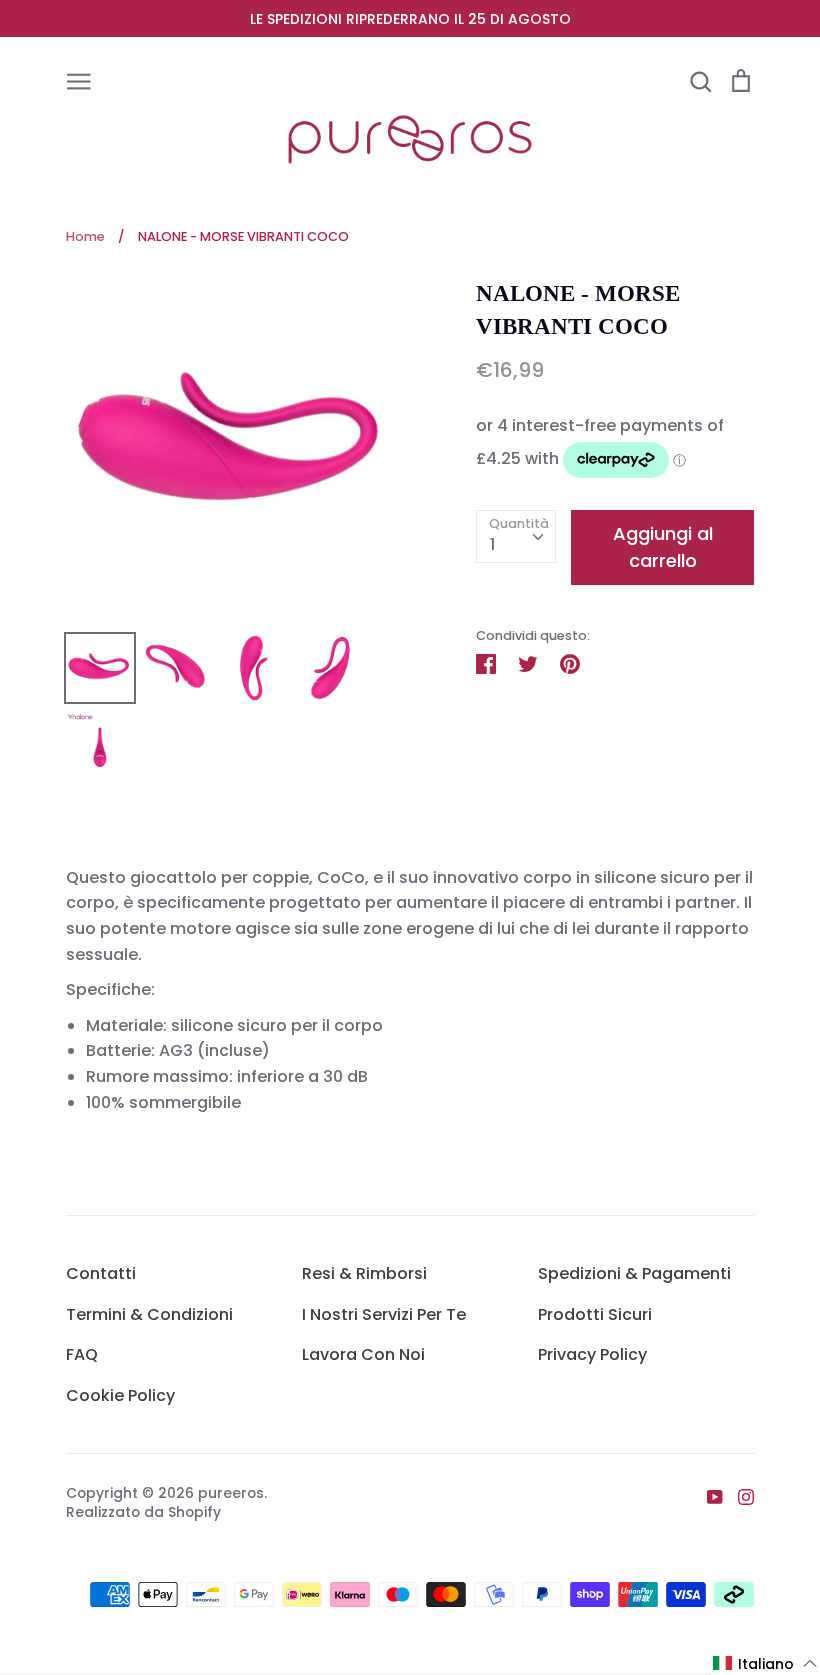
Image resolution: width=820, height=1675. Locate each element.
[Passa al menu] (79, 80)
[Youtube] (707, 1496)
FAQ (82, 1354)
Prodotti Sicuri (595, 1314)
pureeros (231, 1493)
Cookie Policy (120, 1395)
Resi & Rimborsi (364, 1273)
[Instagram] (738, 1496)
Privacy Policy (592, 1354)
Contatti (101, 1273)
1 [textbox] (492, 544)
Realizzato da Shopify (143, 1512)
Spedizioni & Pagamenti (634, 1273)
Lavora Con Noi (363, 1354)
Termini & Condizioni (149, 1314)
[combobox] (516, 536)
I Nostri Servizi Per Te (384, 1314)
